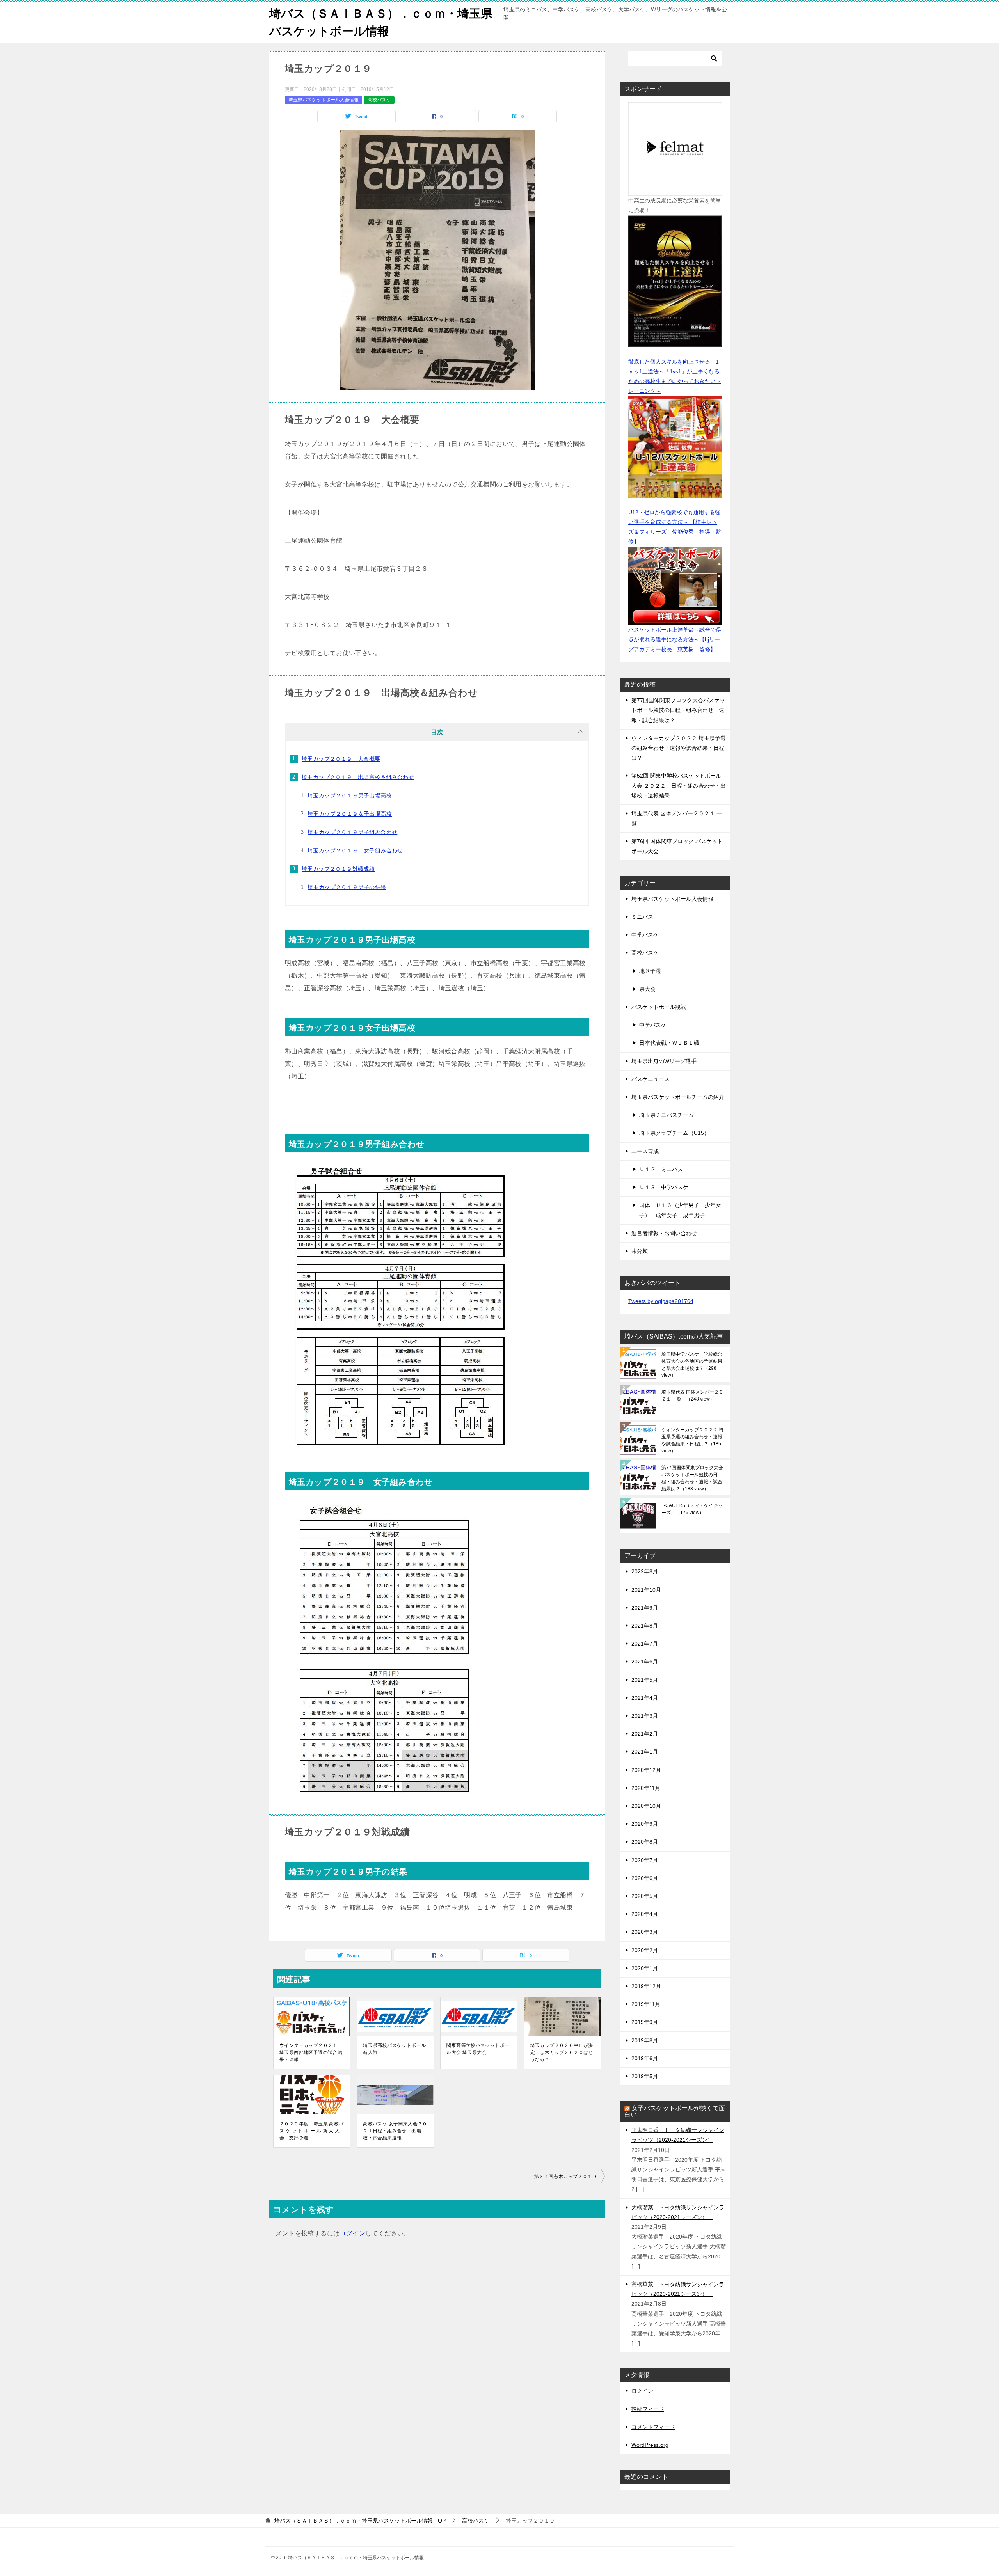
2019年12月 (646, 1986)
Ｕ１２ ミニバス (661, 1169)
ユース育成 (645, 1151)
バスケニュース (651, 1079)
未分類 (640, 1251)
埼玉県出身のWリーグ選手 (664, 1061)
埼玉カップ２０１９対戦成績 (338, 869)
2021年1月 (645, 1752)
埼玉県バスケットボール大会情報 (324, 100)
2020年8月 (645, 1842)
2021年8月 (645, 1626)
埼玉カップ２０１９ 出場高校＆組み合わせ (358, 777)
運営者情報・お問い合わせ (664, 1233)
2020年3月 (645, 1932)
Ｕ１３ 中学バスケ (664, 1187)
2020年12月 (646, 1770)
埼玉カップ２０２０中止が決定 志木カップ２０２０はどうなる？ (562, 2052)
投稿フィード (648, 2409)
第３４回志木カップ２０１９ (566, 2177)
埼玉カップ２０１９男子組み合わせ (352, 832)
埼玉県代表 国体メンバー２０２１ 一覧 (692, 1395)
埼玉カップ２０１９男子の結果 (347, 887)
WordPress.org (650, 2445)
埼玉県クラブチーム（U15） (674, 1133)
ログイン (352, 2233)
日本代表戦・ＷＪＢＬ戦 (669, 1043)
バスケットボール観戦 (659, 1007)
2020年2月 (645, 1950)
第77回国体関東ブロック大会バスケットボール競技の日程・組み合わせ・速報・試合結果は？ (678, 710)
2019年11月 (646, 2004)
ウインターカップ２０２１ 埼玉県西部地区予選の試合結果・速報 (311, 2052)
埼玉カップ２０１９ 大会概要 (341, 759)
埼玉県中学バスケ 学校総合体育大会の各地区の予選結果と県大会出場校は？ (692, 1365)
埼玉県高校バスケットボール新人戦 (394, 2049)
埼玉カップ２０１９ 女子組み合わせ (355, 850)
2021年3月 (645, 1716)
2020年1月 (645, 1968)
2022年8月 (645, 1571)
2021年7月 (645, 1644)
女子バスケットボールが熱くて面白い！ (675, 2111)
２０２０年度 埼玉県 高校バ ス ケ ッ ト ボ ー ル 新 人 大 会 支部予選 (312, 2131)
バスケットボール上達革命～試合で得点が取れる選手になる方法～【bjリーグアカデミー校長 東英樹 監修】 (675, 639)
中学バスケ (645, 935)
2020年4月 (645, 1914)
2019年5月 (645, 2076)
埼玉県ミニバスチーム (667, 1115)
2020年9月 (645, 1824)
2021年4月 (645, 1698)
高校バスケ (379, 100)
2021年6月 (645, 1662)
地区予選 (650, 971)
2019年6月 (645, 2058)
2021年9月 (645, 1608)
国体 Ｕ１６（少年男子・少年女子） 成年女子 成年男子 (680, 1210)
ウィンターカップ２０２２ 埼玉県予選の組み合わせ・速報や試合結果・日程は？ (679, 748)
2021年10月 (646, 1590)
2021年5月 (645, 1680)
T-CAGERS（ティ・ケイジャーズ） (692, 1509)
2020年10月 (646, 1806)
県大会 (647, 989)
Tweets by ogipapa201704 (661, 1301)
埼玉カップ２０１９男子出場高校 (350, 795)
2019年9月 (645, 2022)
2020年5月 (645, 1896)
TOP (360, 2521)
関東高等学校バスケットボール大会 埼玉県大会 (478, 2049)
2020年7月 (645, 1860)
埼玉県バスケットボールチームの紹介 (678, 1097)
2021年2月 (645, 1734)
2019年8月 (645, 2040)
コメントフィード (653, 2427)
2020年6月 (645, 1878)
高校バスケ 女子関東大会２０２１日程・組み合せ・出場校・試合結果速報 (395, 2131)
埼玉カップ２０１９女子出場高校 (350, 814)
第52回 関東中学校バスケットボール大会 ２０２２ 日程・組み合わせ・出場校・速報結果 (679, 785)
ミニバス (642, 917)
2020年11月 (646, 1788)
